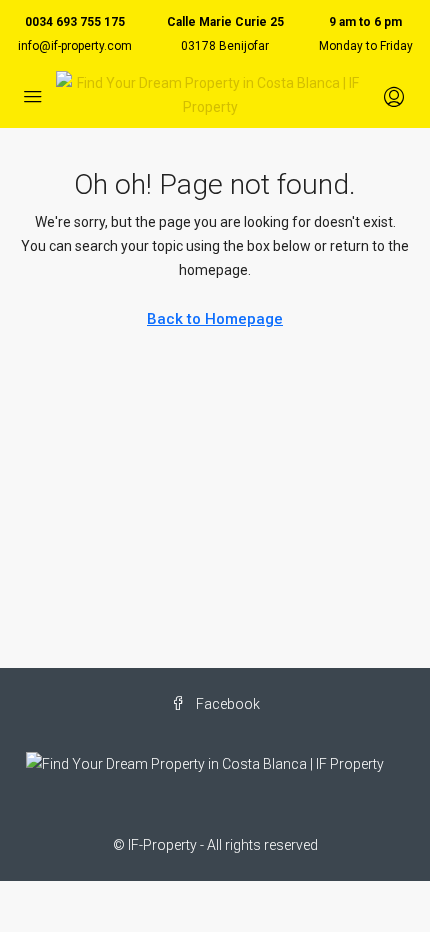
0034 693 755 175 (75, 22)
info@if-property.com (75, 46)
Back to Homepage (215, 319)
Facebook (226, 704)
